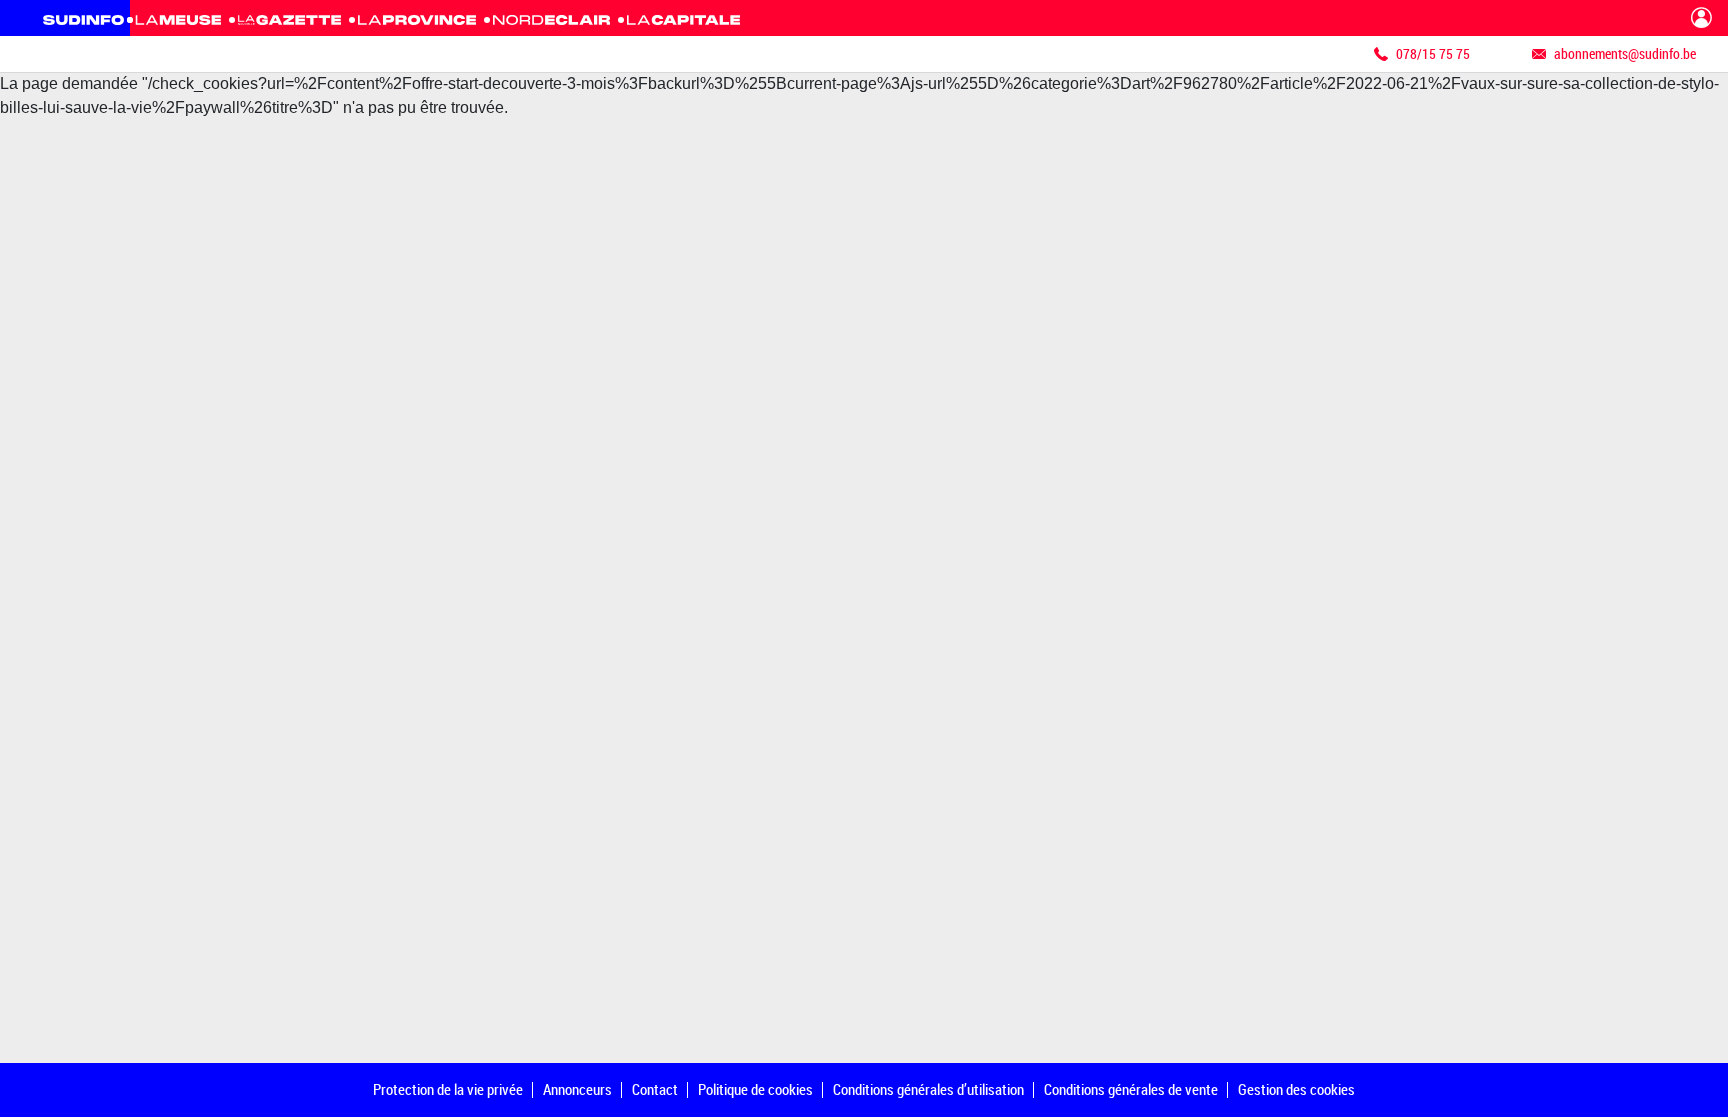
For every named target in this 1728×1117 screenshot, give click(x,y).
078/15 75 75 (1433, 53)
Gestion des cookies (1296, 1089)
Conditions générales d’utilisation (928, 1089)
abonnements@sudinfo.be (1625, 53)
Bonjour (1701, 18)
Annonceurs (577, 1089)
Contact (655, 1089)
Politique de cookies (755, 1089)
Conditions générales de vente (1131, 1089)
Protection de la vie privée (448, 1089)
